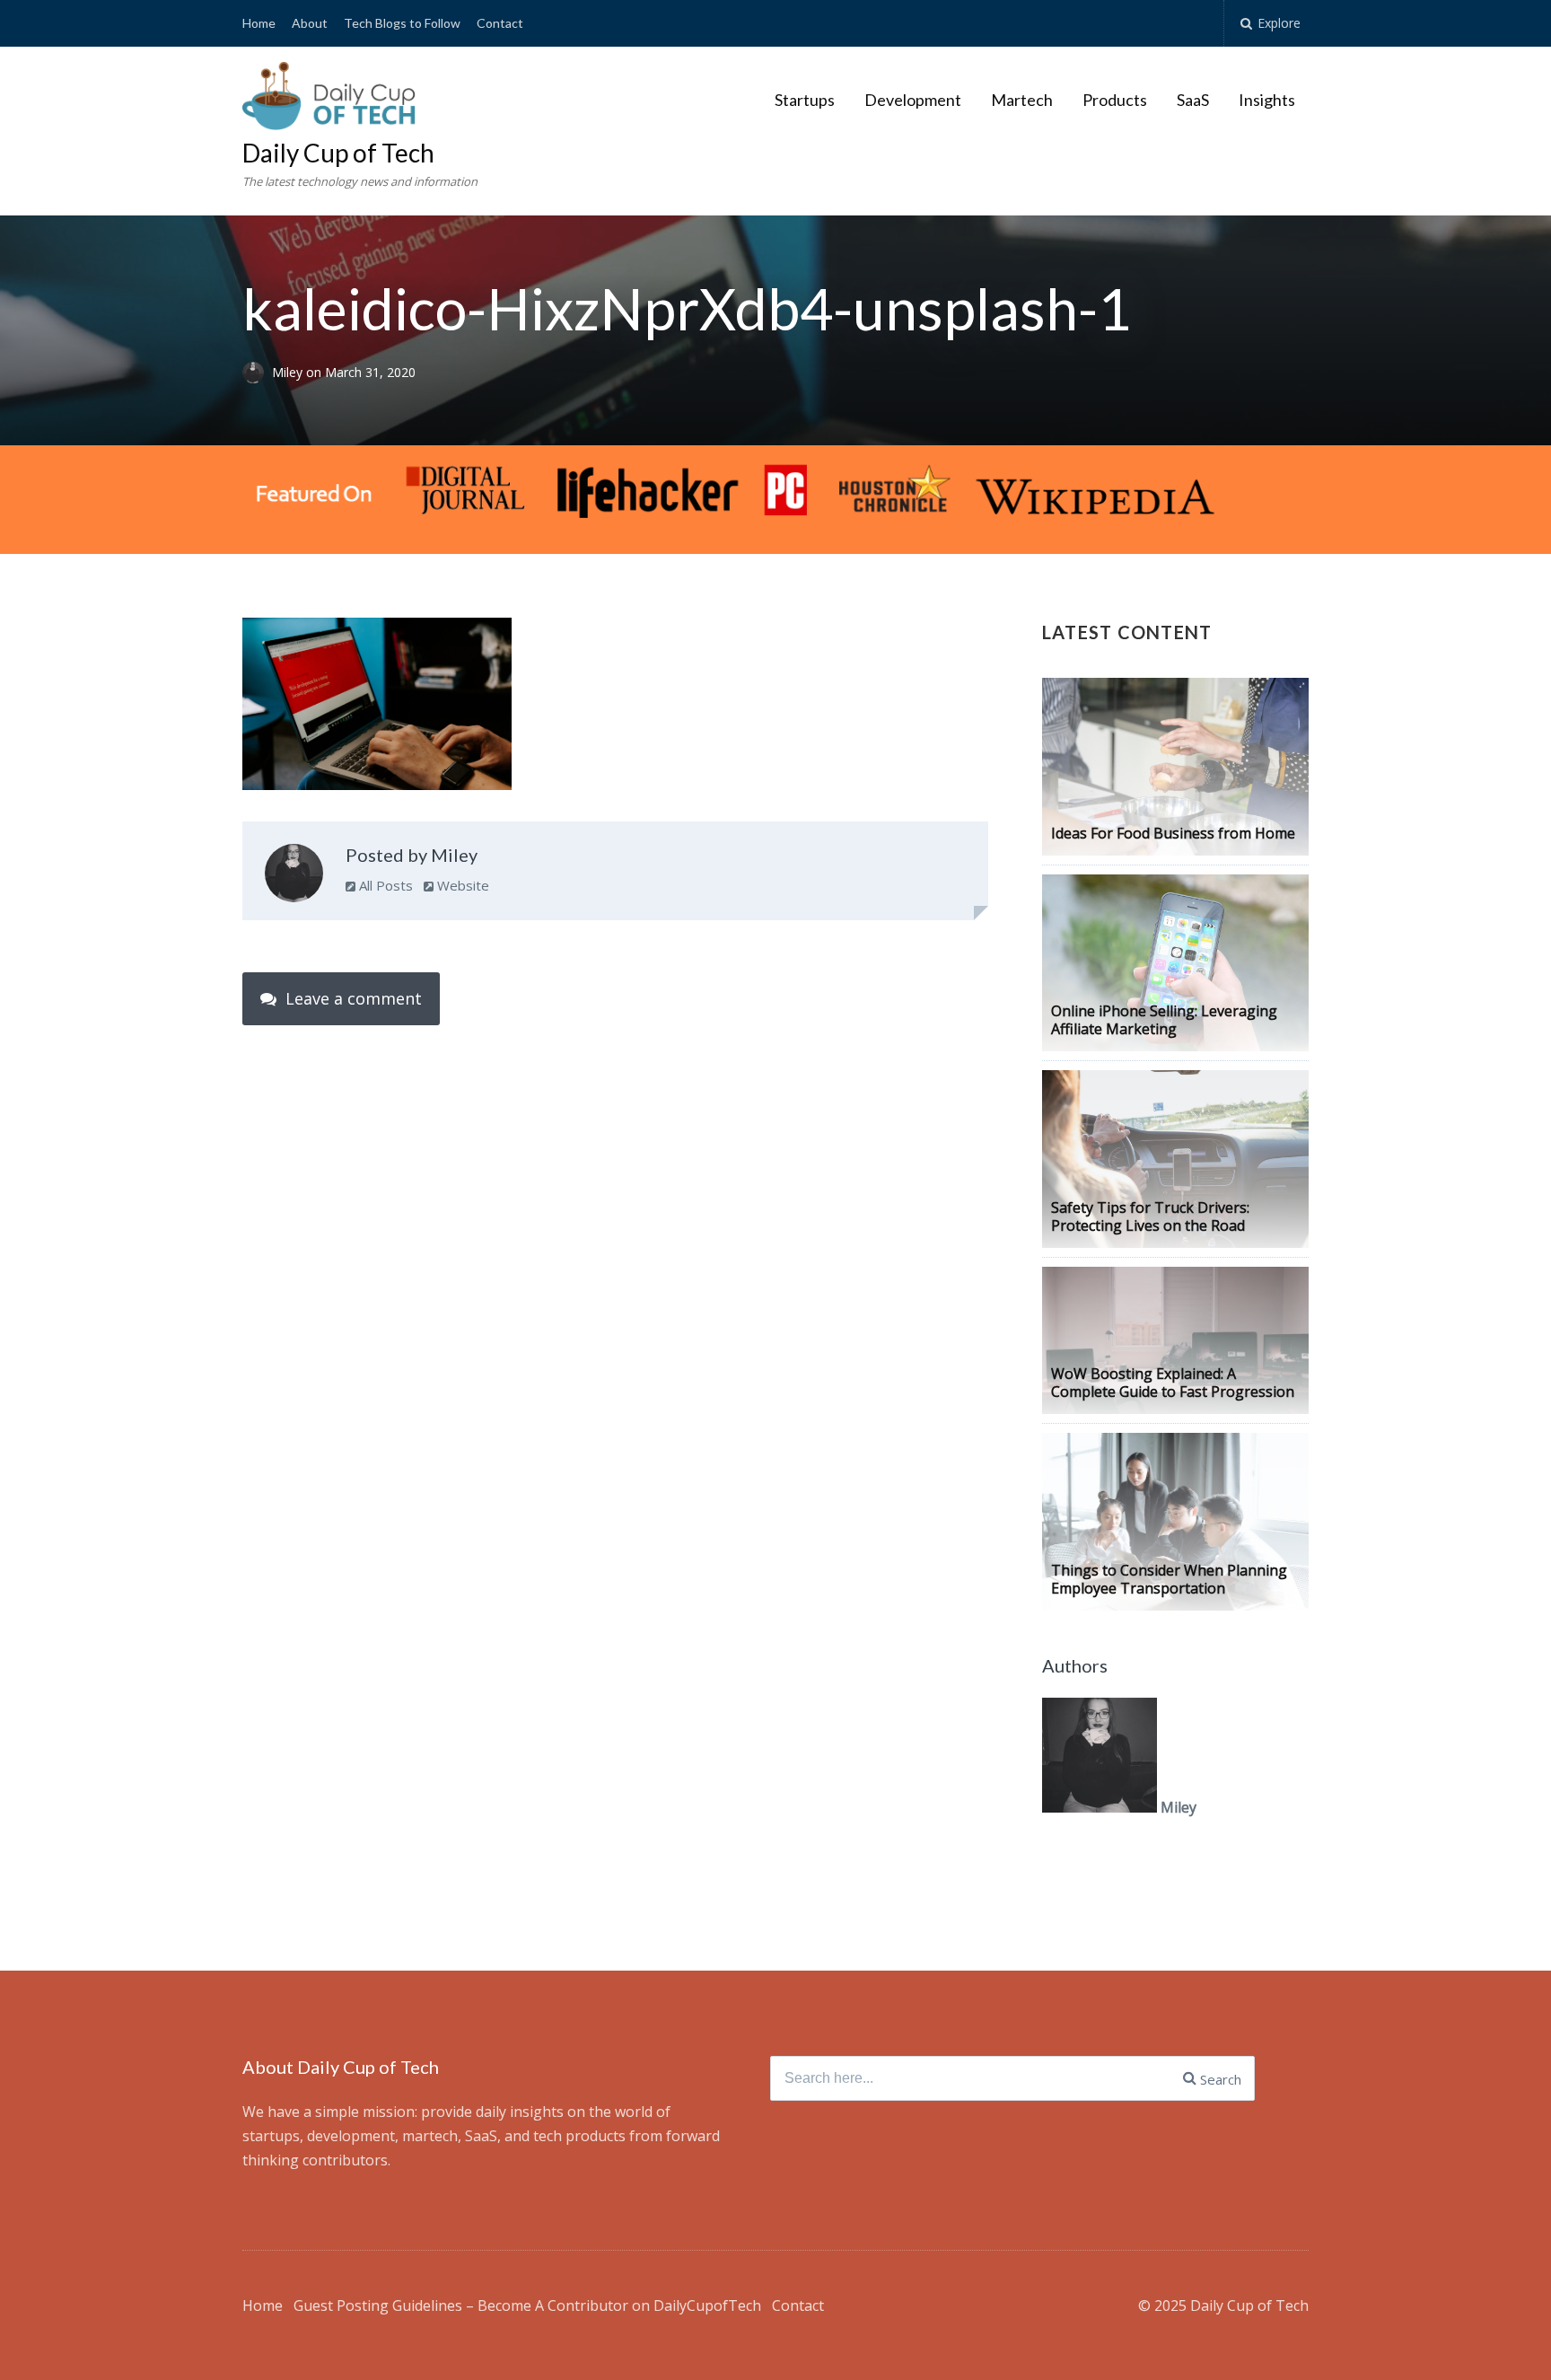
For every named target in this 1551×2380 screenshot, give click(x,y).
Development (913, 100)
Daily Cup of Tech (338, 153)
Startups (805, 100)
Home (259, 23)
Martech (1022, 100)
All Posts (384, 885)
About (310, 23)
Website (461, 885)
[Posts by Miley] (294, 877)
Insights (1267, 100)
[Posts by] (257, 372)
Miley (289, 372)
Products (1115, 100)
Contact (500, 23)
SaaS (1193, 100)
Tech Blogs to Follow (402, 23)
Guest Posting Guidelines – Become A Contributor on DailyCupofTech (527, 2305)
